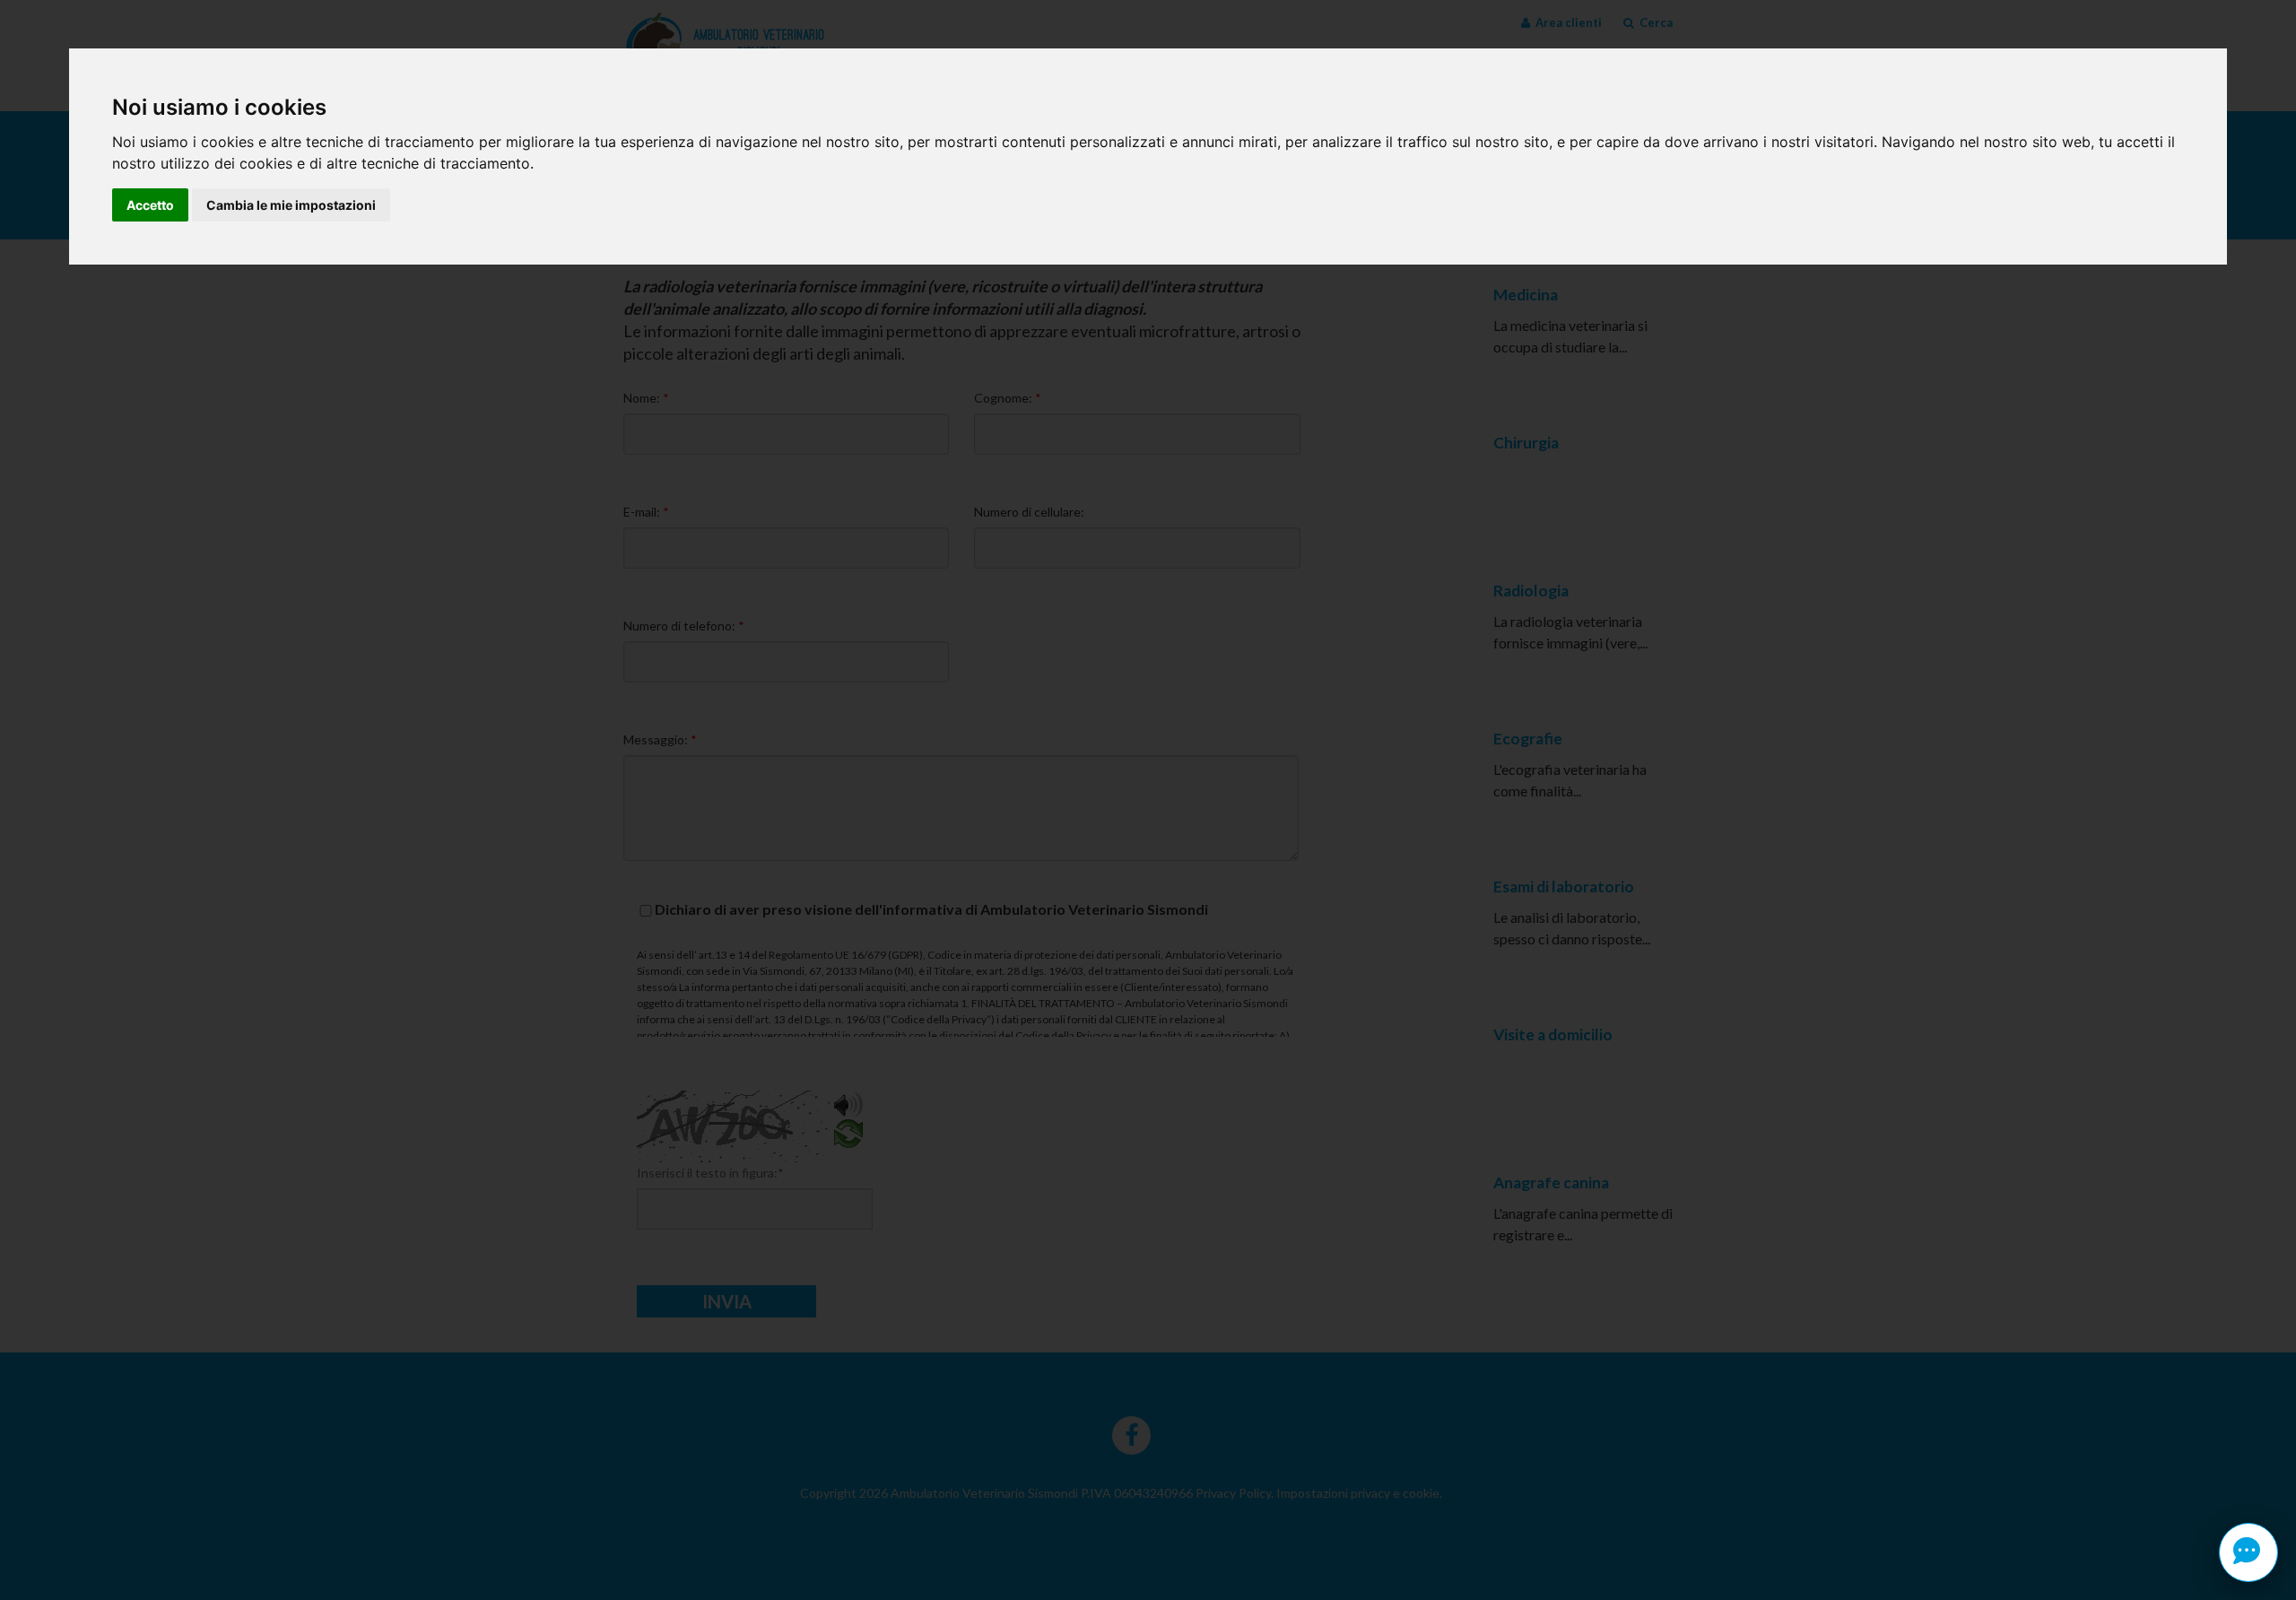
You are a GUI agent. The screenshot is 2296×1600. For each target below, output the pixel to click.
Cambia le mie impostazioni (291, 205)
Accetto (150, 205)
